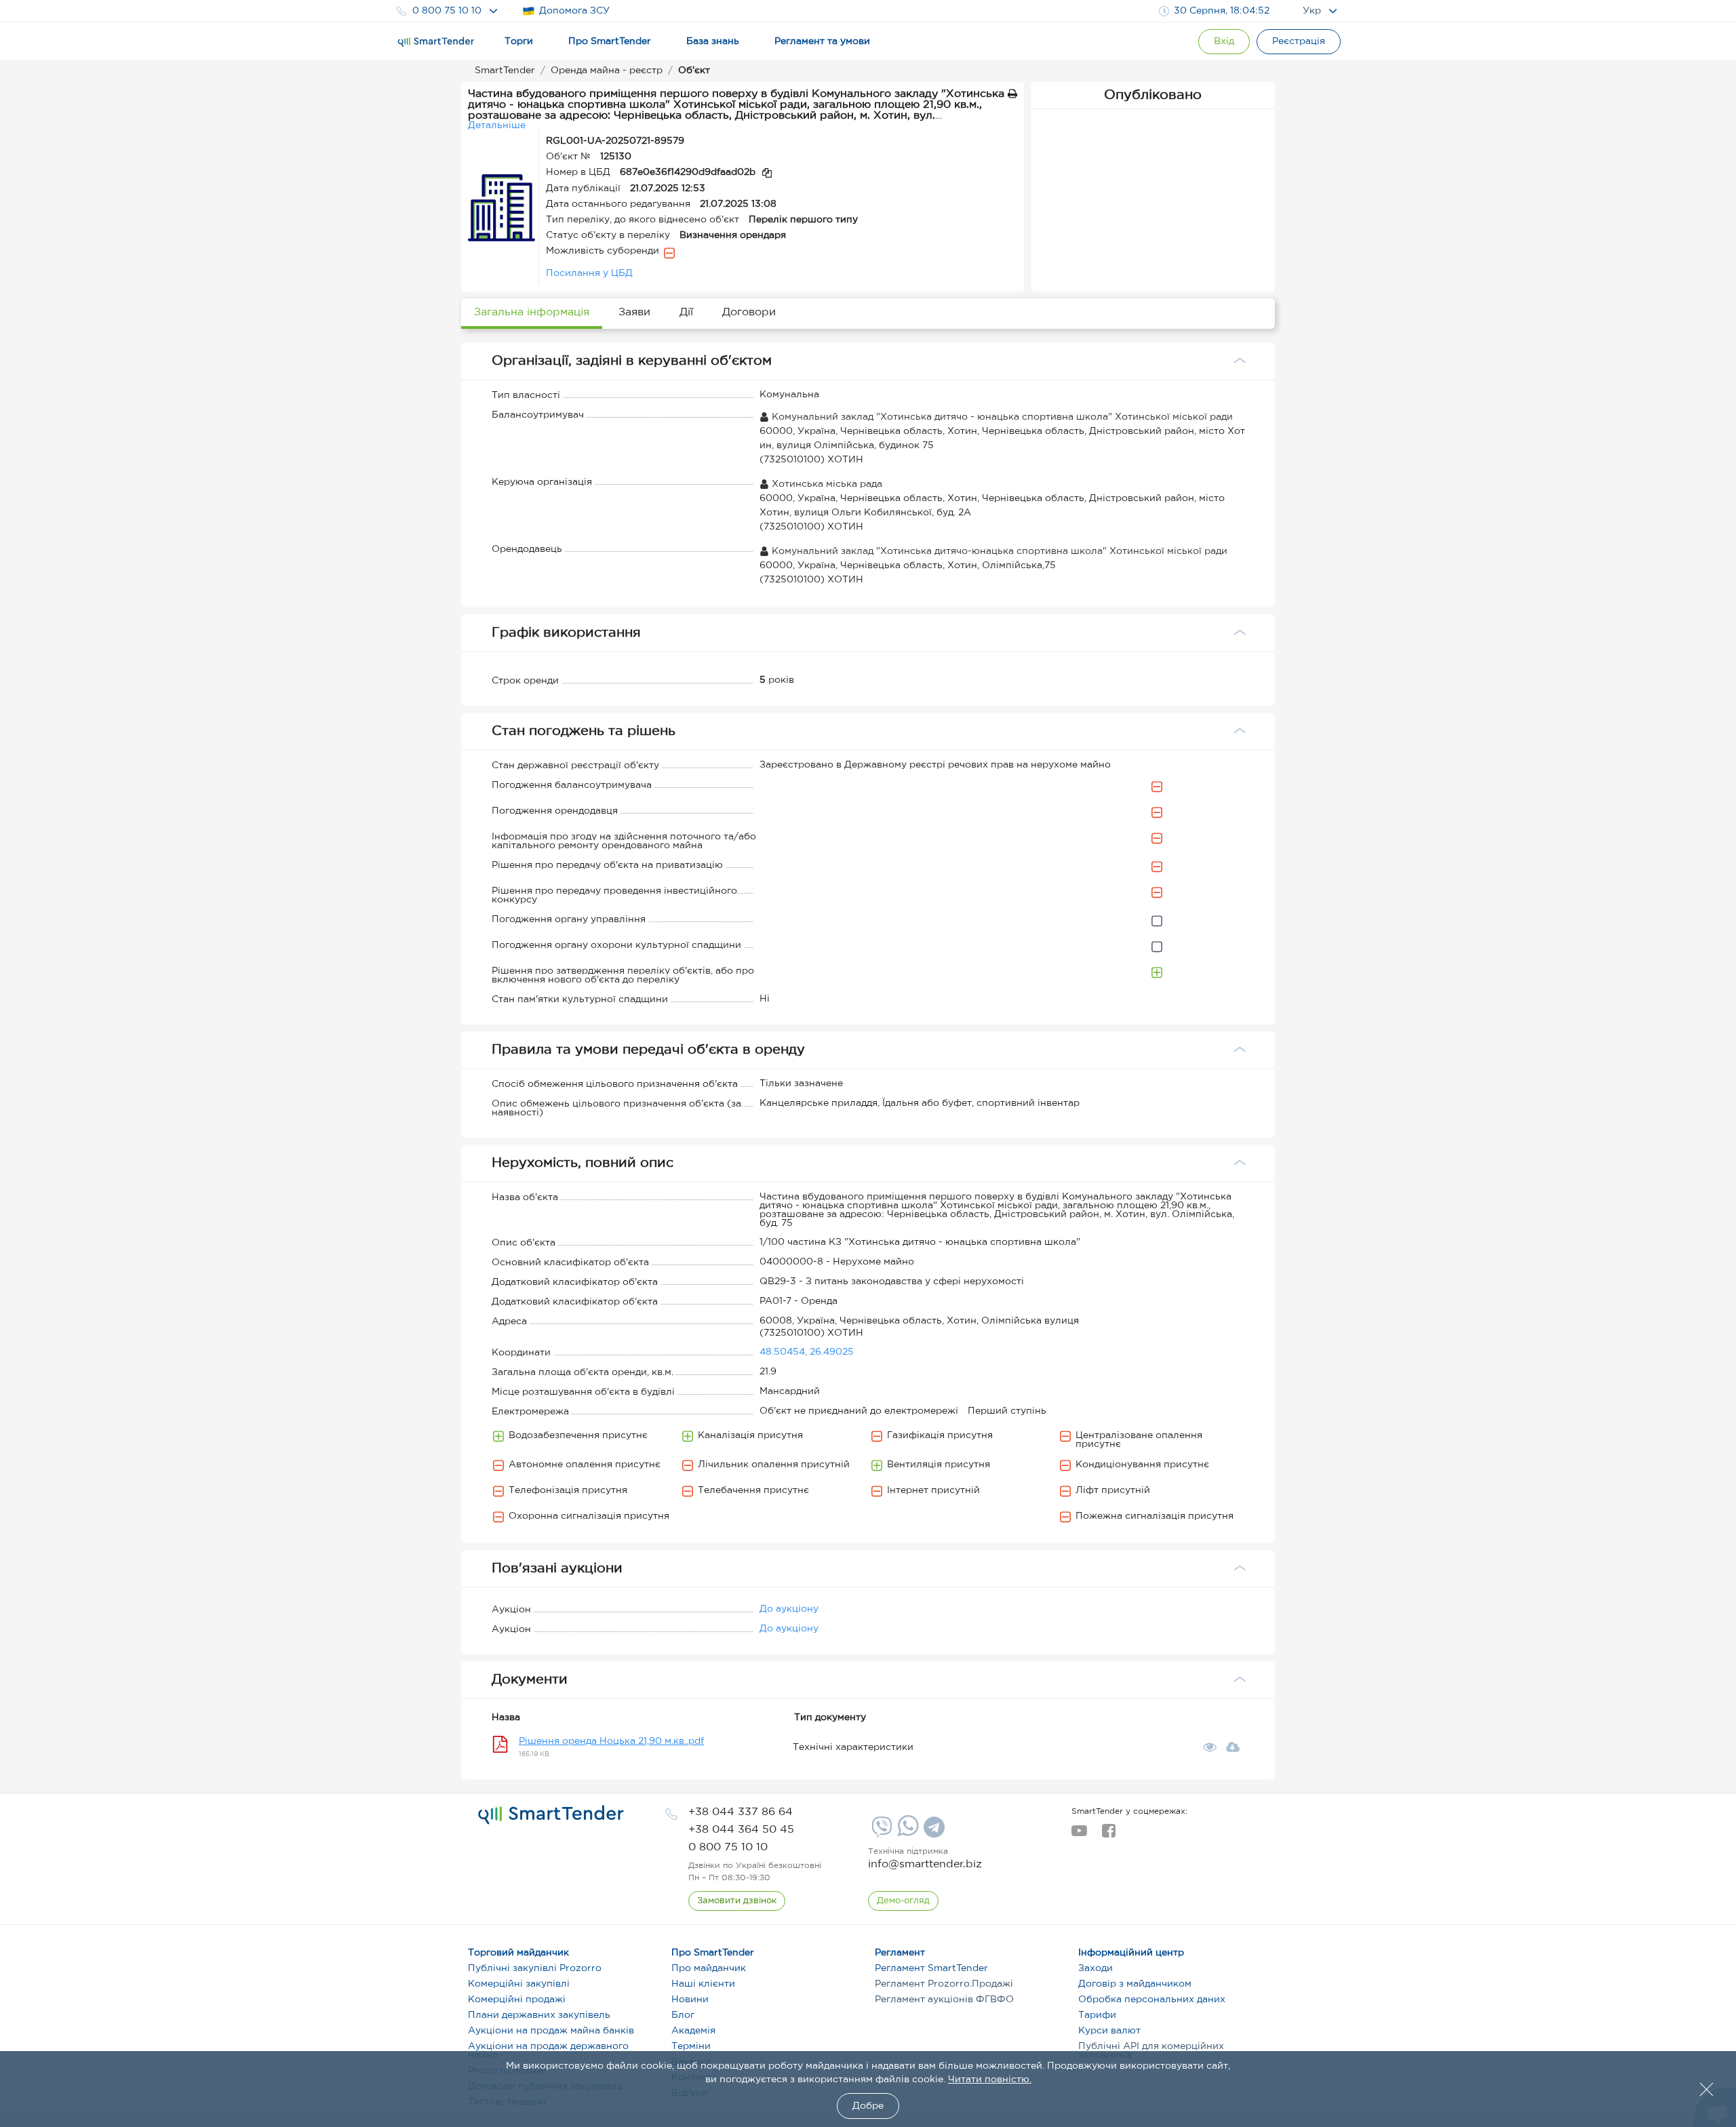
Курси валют (1109, 2031)
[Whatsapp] (906, 1833)
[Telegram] (932, 1832)
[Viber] (880, 1832)
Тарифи (1097, 2015)
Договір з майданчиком (1135, 1984)
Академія (693, 2031)
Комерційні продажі (517, 2000)
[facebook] (1108, 1835)
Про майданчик (709, 1968)
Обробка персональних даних (1152, 2000)
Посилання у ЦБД (589, 273)
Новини (690, 2000)
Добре (868, 2106)
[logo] (551, 1815)
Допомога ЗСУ (574, 11)
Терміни (691, 2046)
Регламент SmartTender (931, 1968)
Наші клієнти (703, 1984)
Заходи (1096, 1968)
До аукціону (789, 1609)
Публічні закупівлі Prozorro (535, 1968)
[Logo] (436, 42)
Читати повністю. (990, 2080)
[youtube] (1079, 1835)
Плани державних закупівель (539, 2015)
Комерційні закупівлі (519, 1984)
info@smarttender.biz (925, 1864)
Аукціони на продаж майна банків (551, 2031)
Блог (683, 2015)
